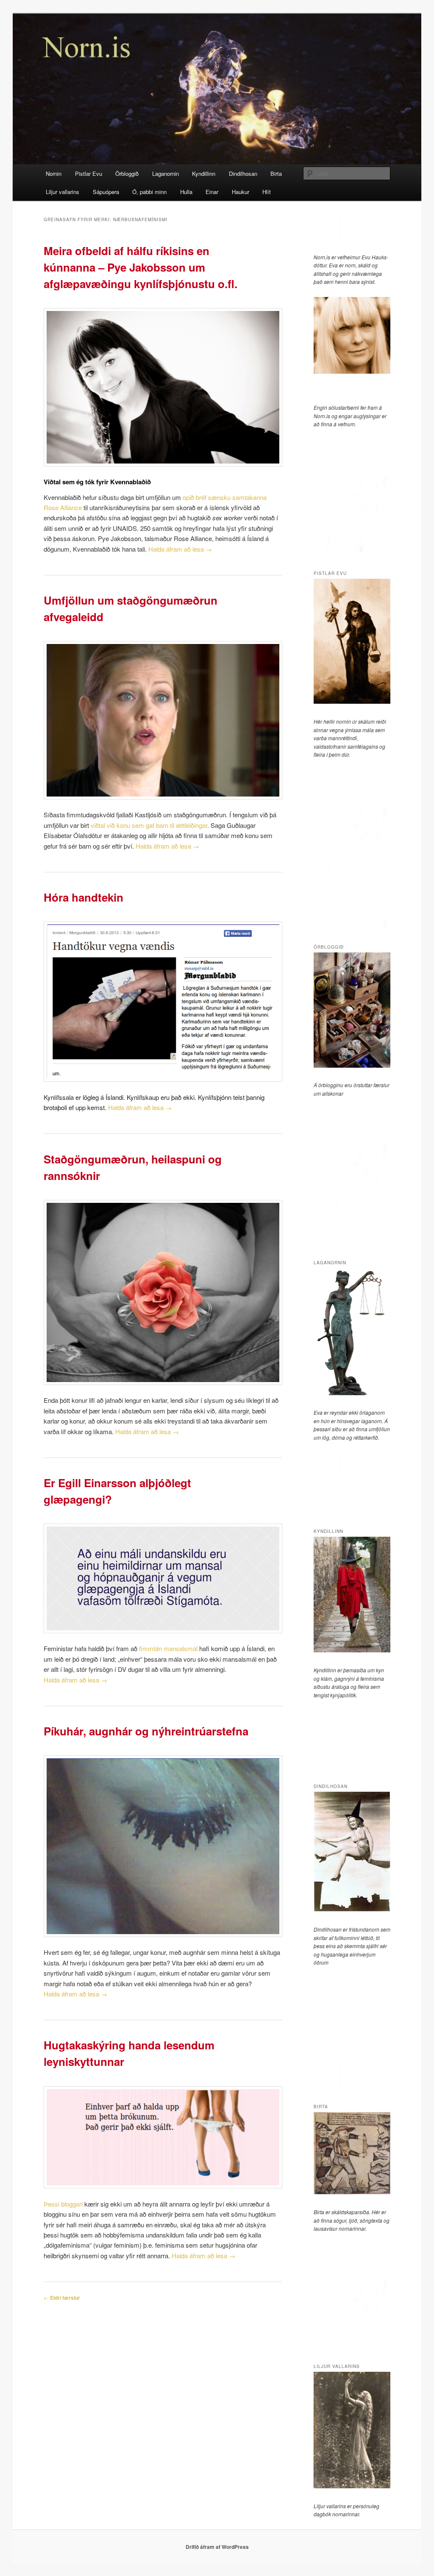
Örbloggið (127, 173)
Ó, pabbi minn (149, 192)
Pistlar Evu (89, 173)
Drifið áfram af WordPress (217, 2547)
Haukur (241, 192)
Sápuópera (106, 192)
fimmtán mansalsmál (168, 1648)
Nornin (54, 173)
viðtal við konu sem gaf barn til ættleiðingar (148, 825)
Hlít (267, 192)
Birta (276, 173)
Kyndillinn (204, 173)
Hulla (186, 192)
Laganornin (166, 173)
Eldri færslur (62, 2298)
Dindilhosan (243, 173)
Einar (212, 192)
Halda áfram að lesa (180, 549)
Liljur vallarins (63, 192)
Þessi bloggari (63, 2204)
